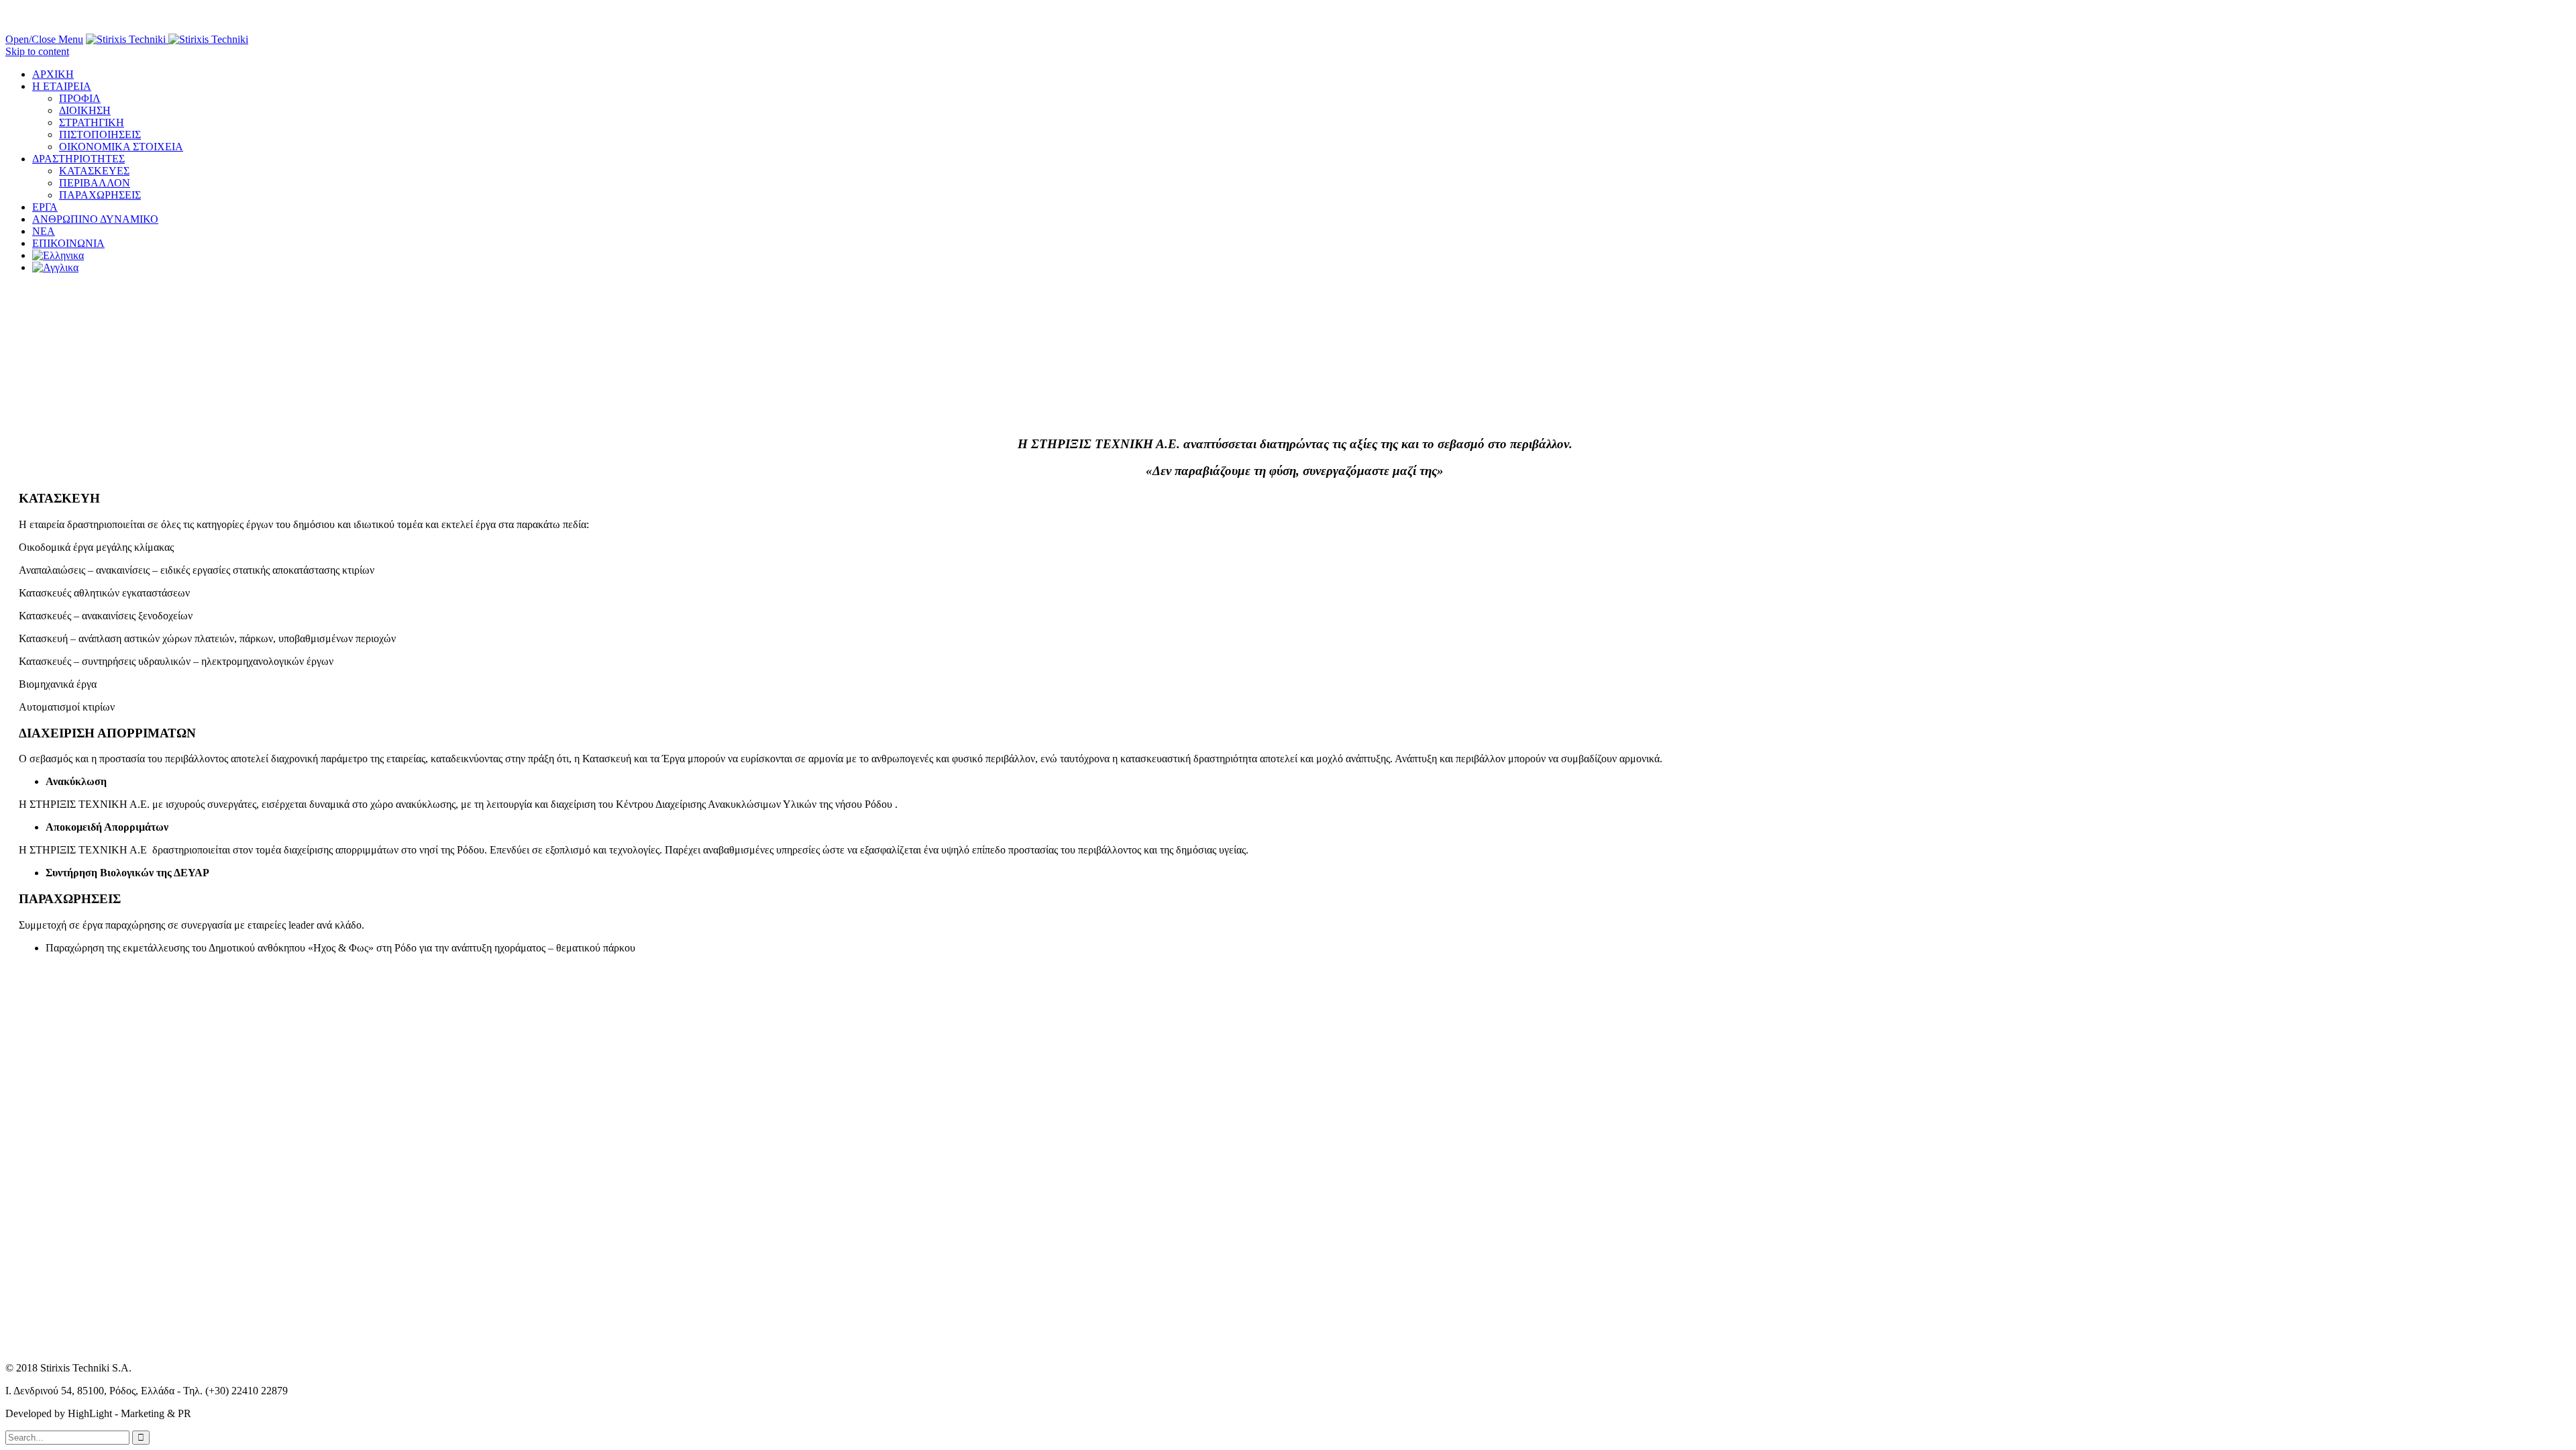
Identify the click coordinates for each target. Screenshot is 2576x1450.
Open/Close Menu (44, 39)
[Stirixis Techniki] (167, 39)
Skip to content (37, 51)
